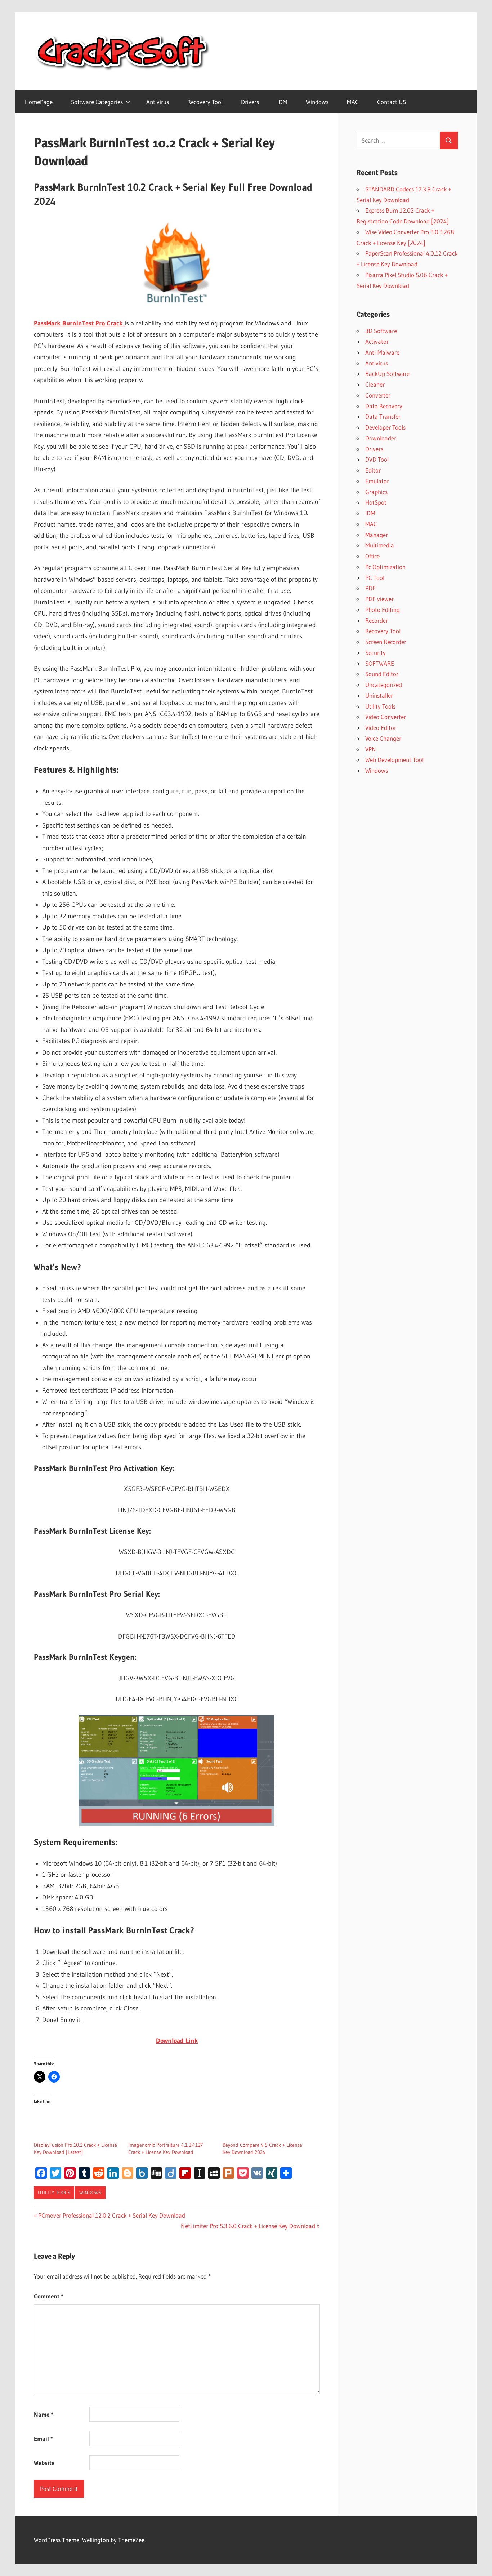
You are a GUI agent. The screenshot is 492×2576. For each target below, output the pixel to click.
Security (375, 653)
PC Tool (375, 578)
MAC (353, 102)
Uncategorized (384, 685)
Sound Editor (382, 674)
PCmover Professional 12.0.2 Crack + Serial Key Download (111, 2215)
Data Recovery (384, 406)
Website (44, 2463)
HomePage (39, 102)
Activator (377, 342)
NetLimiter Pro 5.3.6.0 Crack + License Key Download (248, 2226)
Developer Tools (385, 427)
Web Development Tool (394, 760)
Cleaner (375, 384)
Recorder (377, 620)
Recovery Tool (205, 102)
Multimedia (380, 545)
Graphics (376, 492)
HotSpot (376, 502)
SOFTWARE (380, 663)
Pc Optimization (385, 567)
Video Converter (386, 717)
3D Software (381, 331)
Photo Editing (383, 610)
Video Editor (381, 728)
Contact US (392, 102)
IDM (282, 102)
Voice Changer (383, 738)
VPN (371, 749)
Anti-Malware (382, 352)
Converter (378, 395)
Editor (373, 470)
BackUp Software (387, 374)
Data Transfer (383, 416)
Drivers (250, 102)
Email (43, 2438)
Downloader (381, 438)
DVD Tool (377, 459)
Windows (317, 102)
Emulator (377, 481)
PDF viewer (379, 599)
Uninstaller (379, 695)
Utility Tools (54, 2193)
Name (44, 2414)
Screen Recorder (386, 642)
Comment (49, 2296)
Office (372, 556)
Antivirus (158, 102)
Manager (377, 535)
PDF (370, 588)
